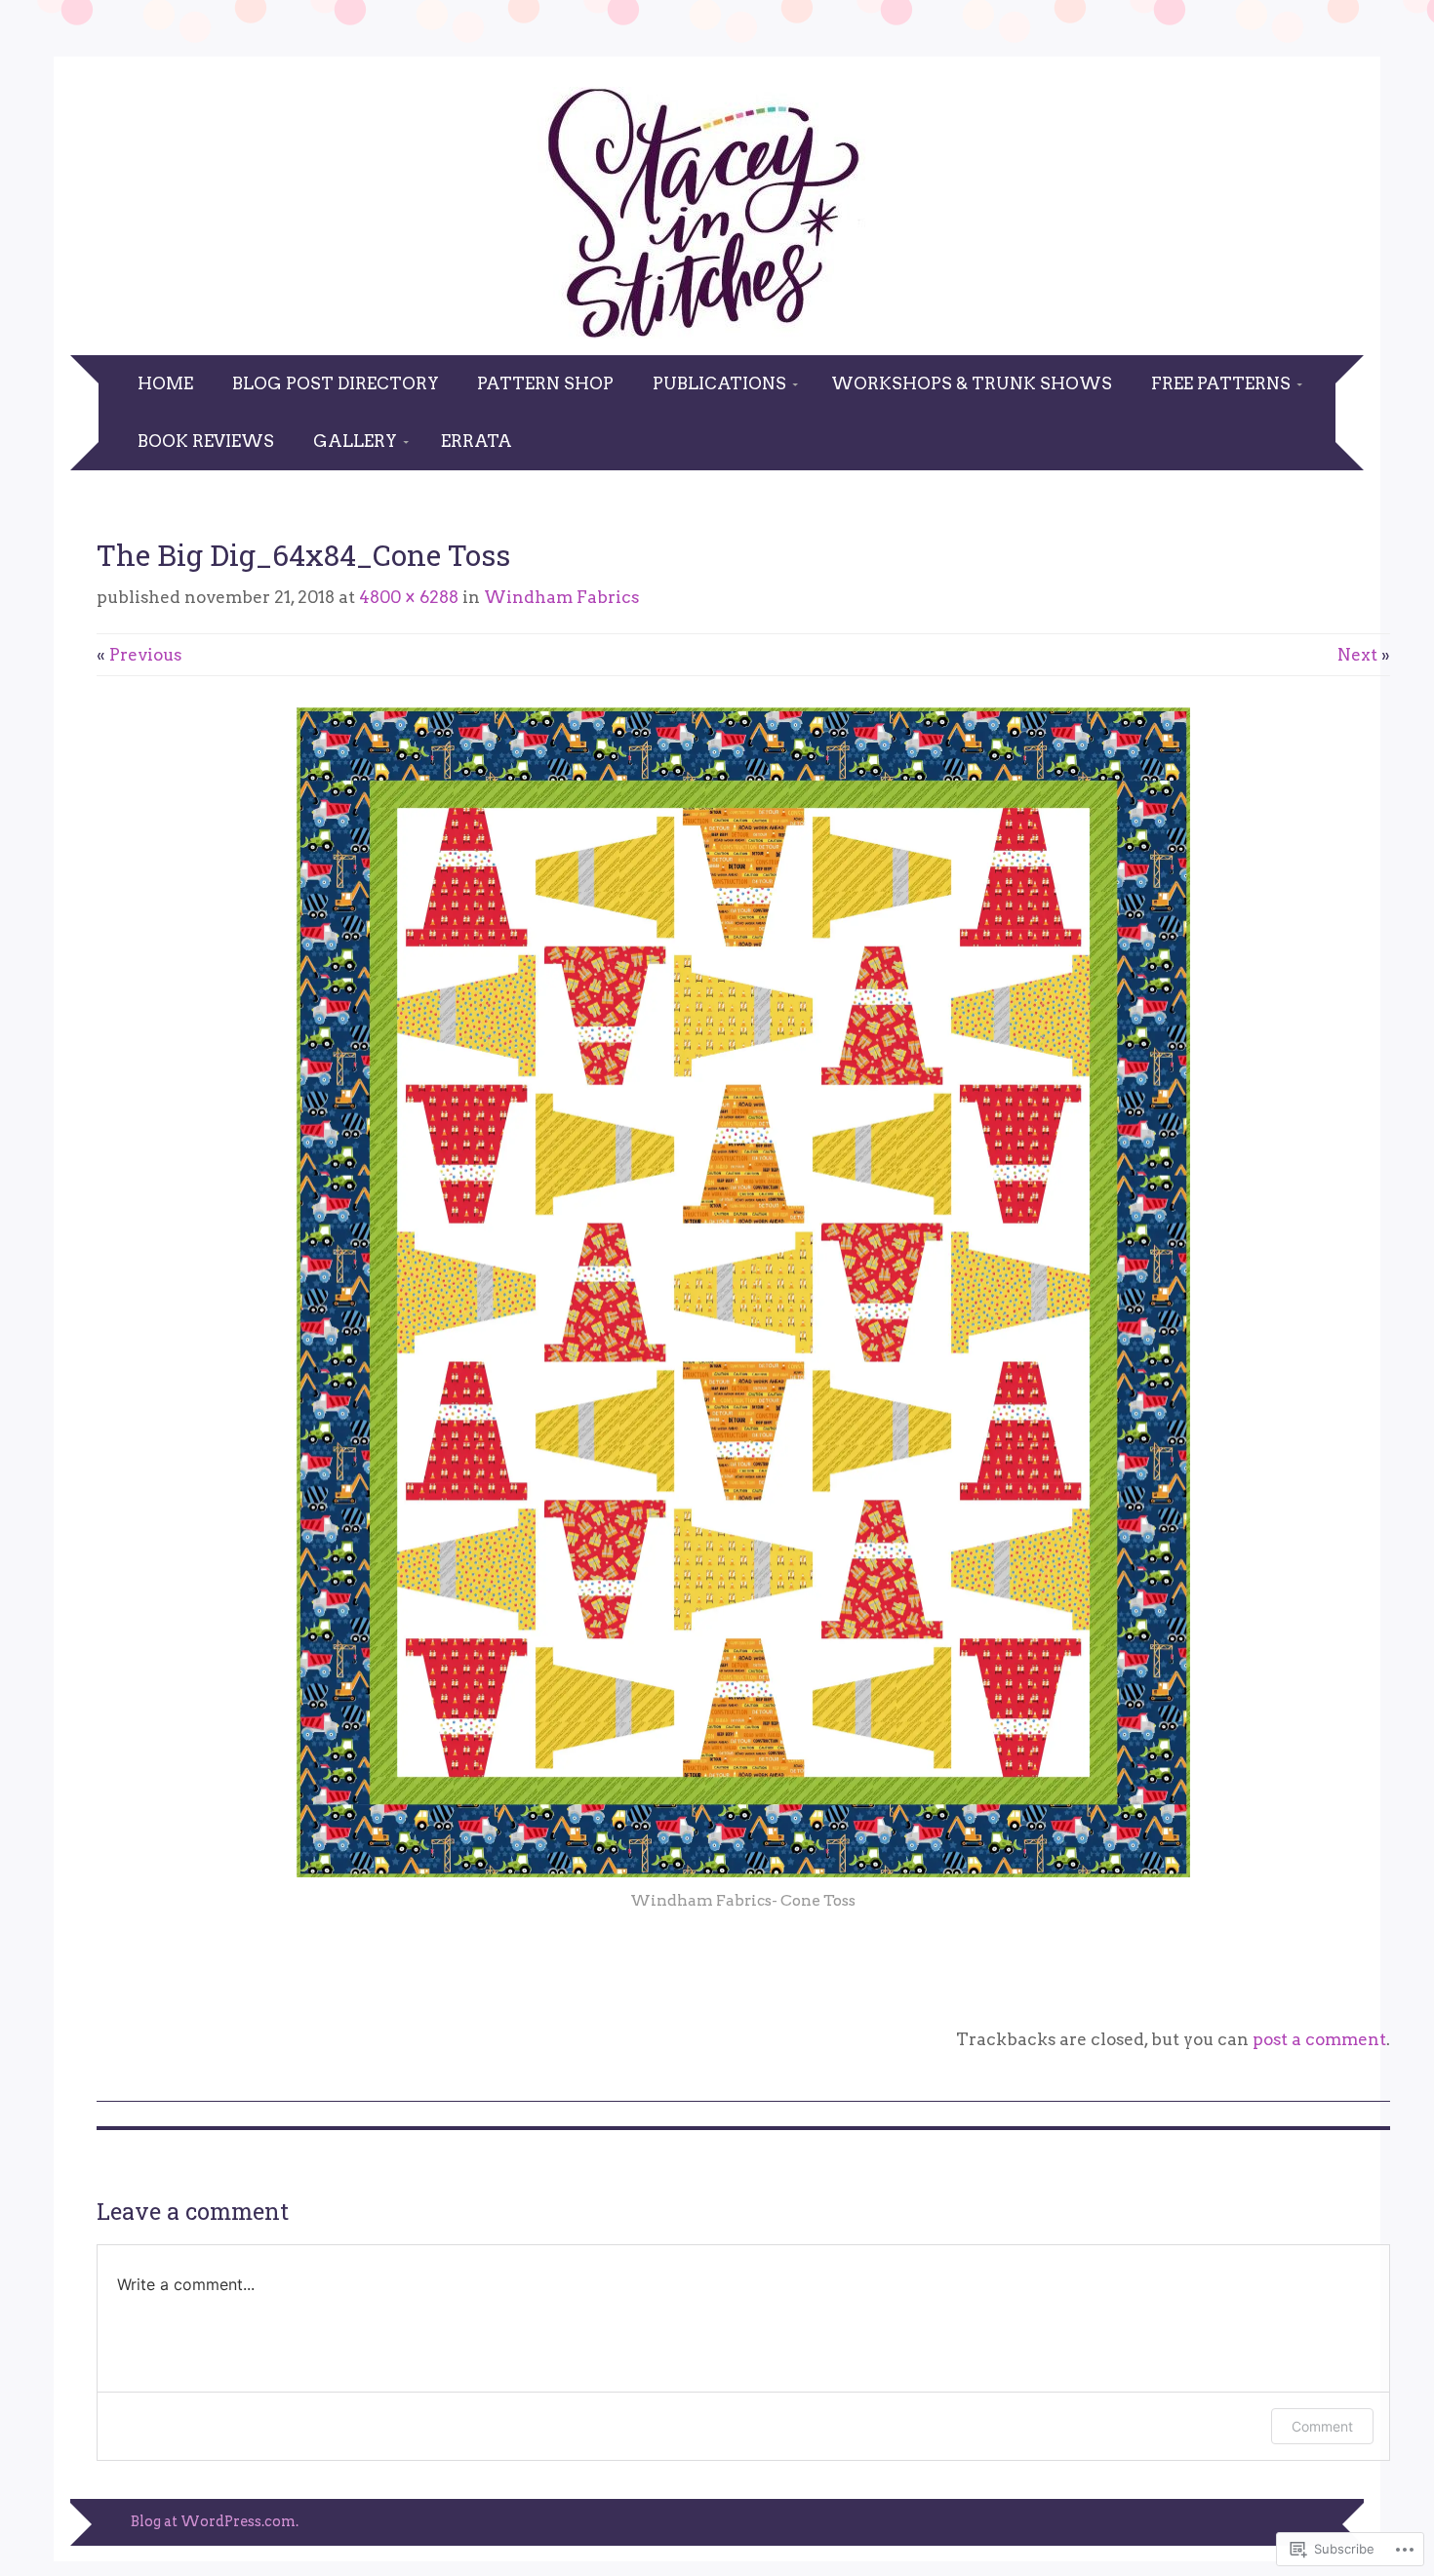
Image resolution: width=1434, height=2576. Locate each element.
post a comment (1319, 2039)
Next (1364, 655)
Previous (139, 655)
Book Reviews (206, 441)
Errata (477, 441)
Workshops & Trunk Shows (972, 383)
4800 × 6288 (409, 597)
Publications (719, 383)
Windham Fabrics (561, 597)
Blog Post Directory (336, 383)
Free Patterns (1221, 383)
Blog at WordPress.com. (215, 2521)
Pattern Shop (545, 383)
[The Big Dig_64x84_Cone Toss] (743, 1872)
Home (165, 383)
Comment (1322, 2426)
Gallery (355, 441)
